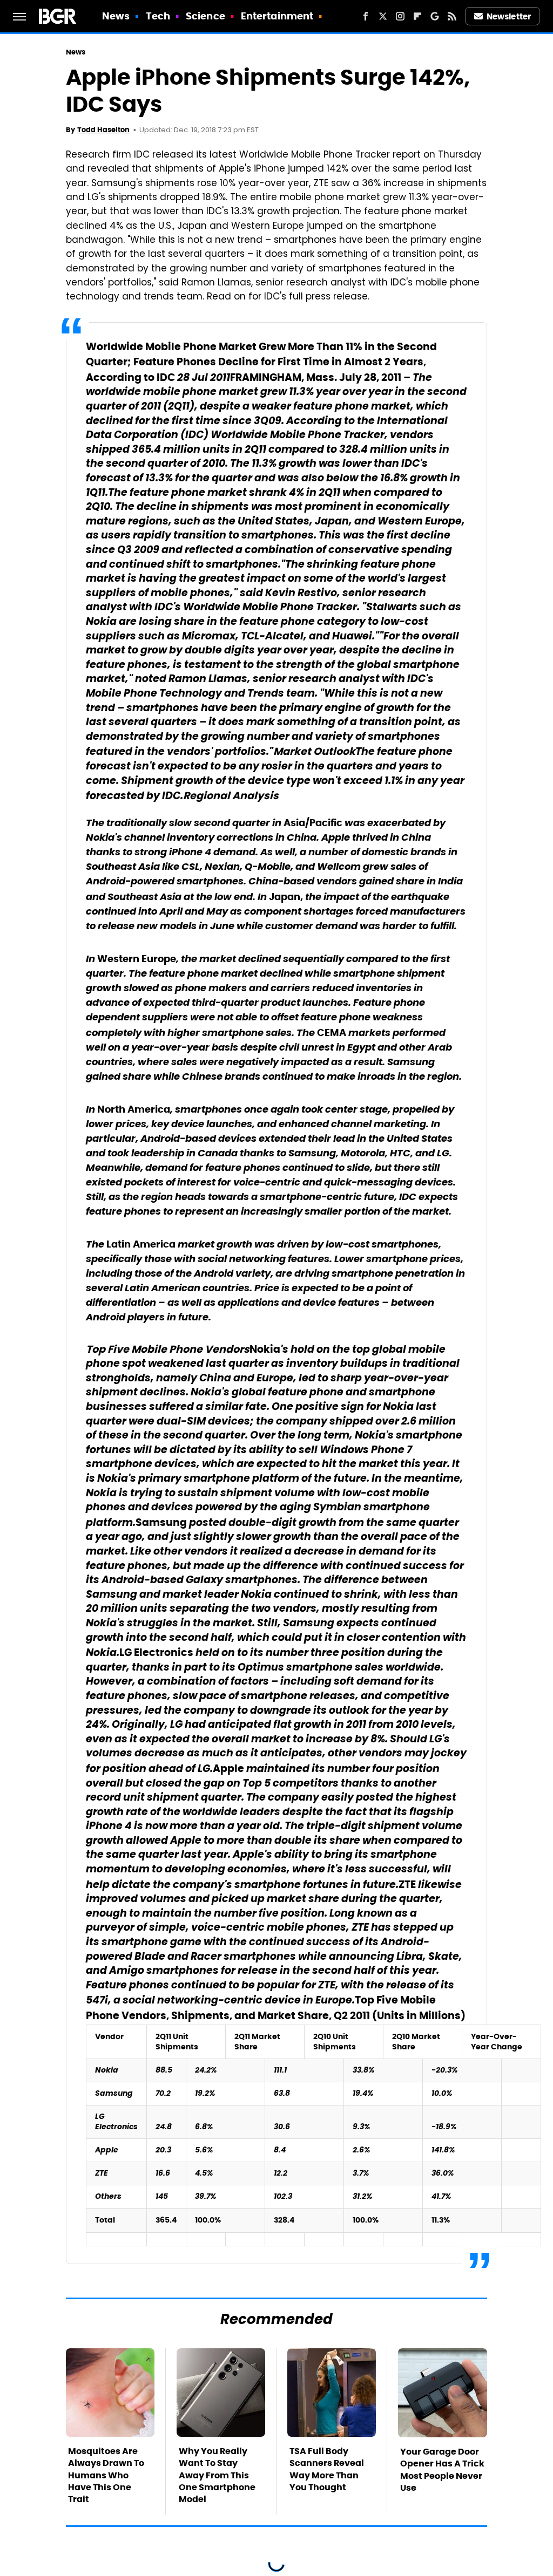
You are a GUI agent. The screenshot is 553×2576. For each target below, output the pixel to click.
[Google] (435, 16)
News (116, 16)
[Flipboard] (417, 16)
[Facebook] (366, 16)
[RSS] (452, 16)
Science (205, 16)
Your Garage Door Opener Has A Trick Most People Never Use (442, 2470)
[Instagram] (400, 16)
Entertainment (277, 16)
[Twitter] (383, 16)
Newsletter (509, 16)
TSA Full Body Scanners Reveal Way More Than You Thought (327, 2469)
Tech (158, 16)
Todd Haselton (103, 130)
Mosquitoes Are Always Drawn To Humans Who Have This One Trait (106, 2475)
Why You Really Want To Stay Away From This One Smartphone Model (217, 2475)
